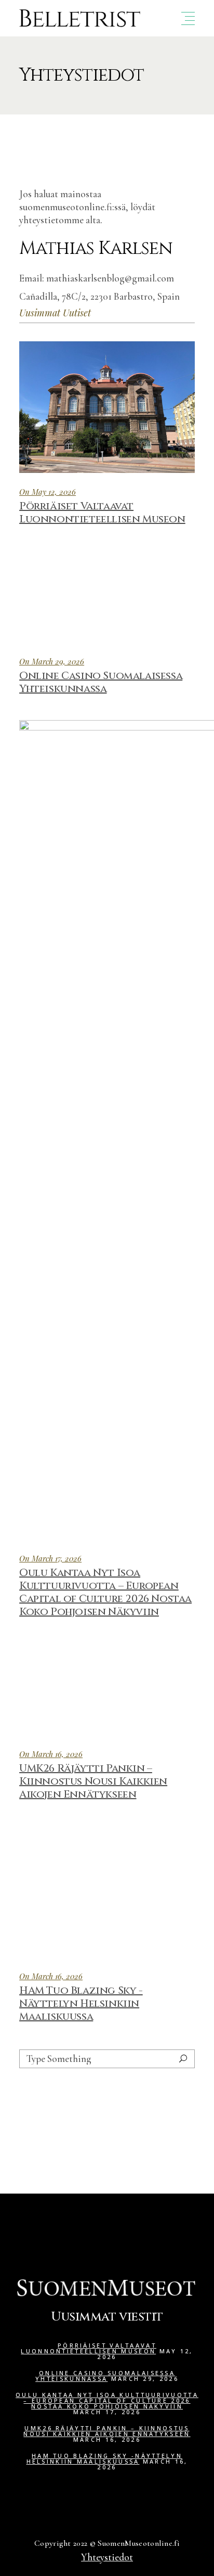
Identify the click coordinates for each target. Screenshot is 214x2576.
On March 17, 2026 (50, 1558)
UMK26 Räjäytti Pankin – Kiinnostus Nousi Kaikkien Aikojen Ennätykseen (93, 1781)
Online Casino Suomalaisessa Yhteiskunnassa (101, 682)
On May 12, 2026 (48, 492)
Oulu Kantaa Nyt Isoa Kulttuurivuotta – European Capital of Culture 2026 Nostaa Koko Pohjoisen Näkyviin (105, 1592)
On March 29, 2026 (52, 661)
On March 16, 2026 (51, 1754)
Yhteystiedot (107, 2557)
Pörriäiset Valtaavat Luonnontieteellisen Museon (102, 512)
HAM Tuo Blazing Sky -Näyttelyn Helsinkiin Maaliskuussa (81, 2003)
